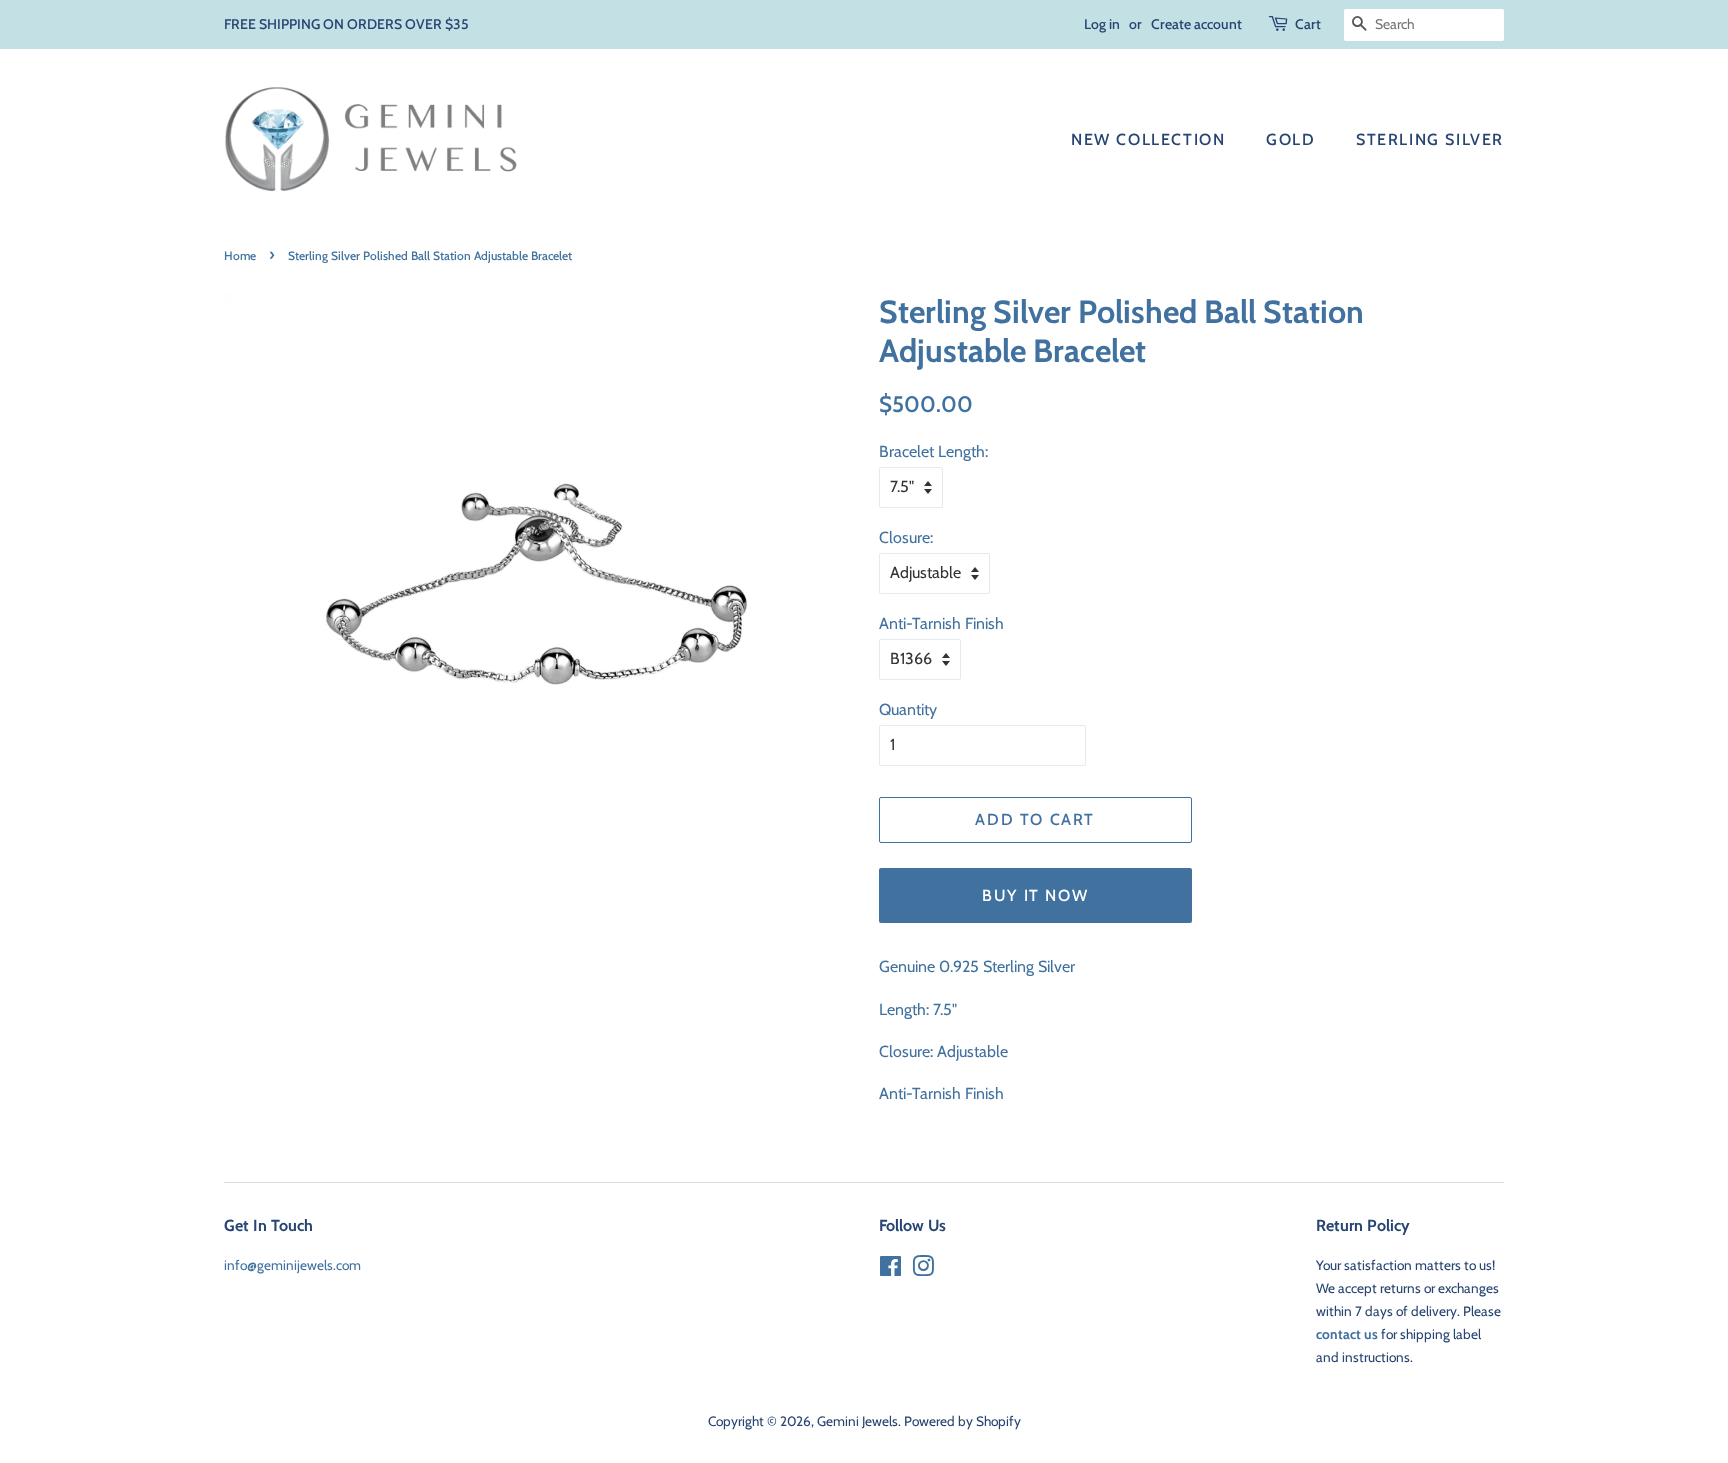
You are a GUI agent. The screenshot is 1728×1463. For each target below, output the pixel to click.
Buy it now (1035, 895)
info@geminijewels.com (292, 1265)
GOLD (1290, 139)
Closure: (906, 537)
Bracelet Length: (933, 451)
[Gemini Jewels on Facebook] (890, 1270)
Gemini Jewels (857, 1421)
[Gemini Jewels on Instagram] (923, 1270)
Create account (1196, 24)
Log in (1102, 24)
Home (240, 255)
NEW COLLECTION (1148, 139)
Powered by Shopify (962, 1421)
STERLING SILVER (1430, 139)
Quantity (908, 709)
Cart (1308, 24)
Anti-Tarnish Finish (941, 623)
